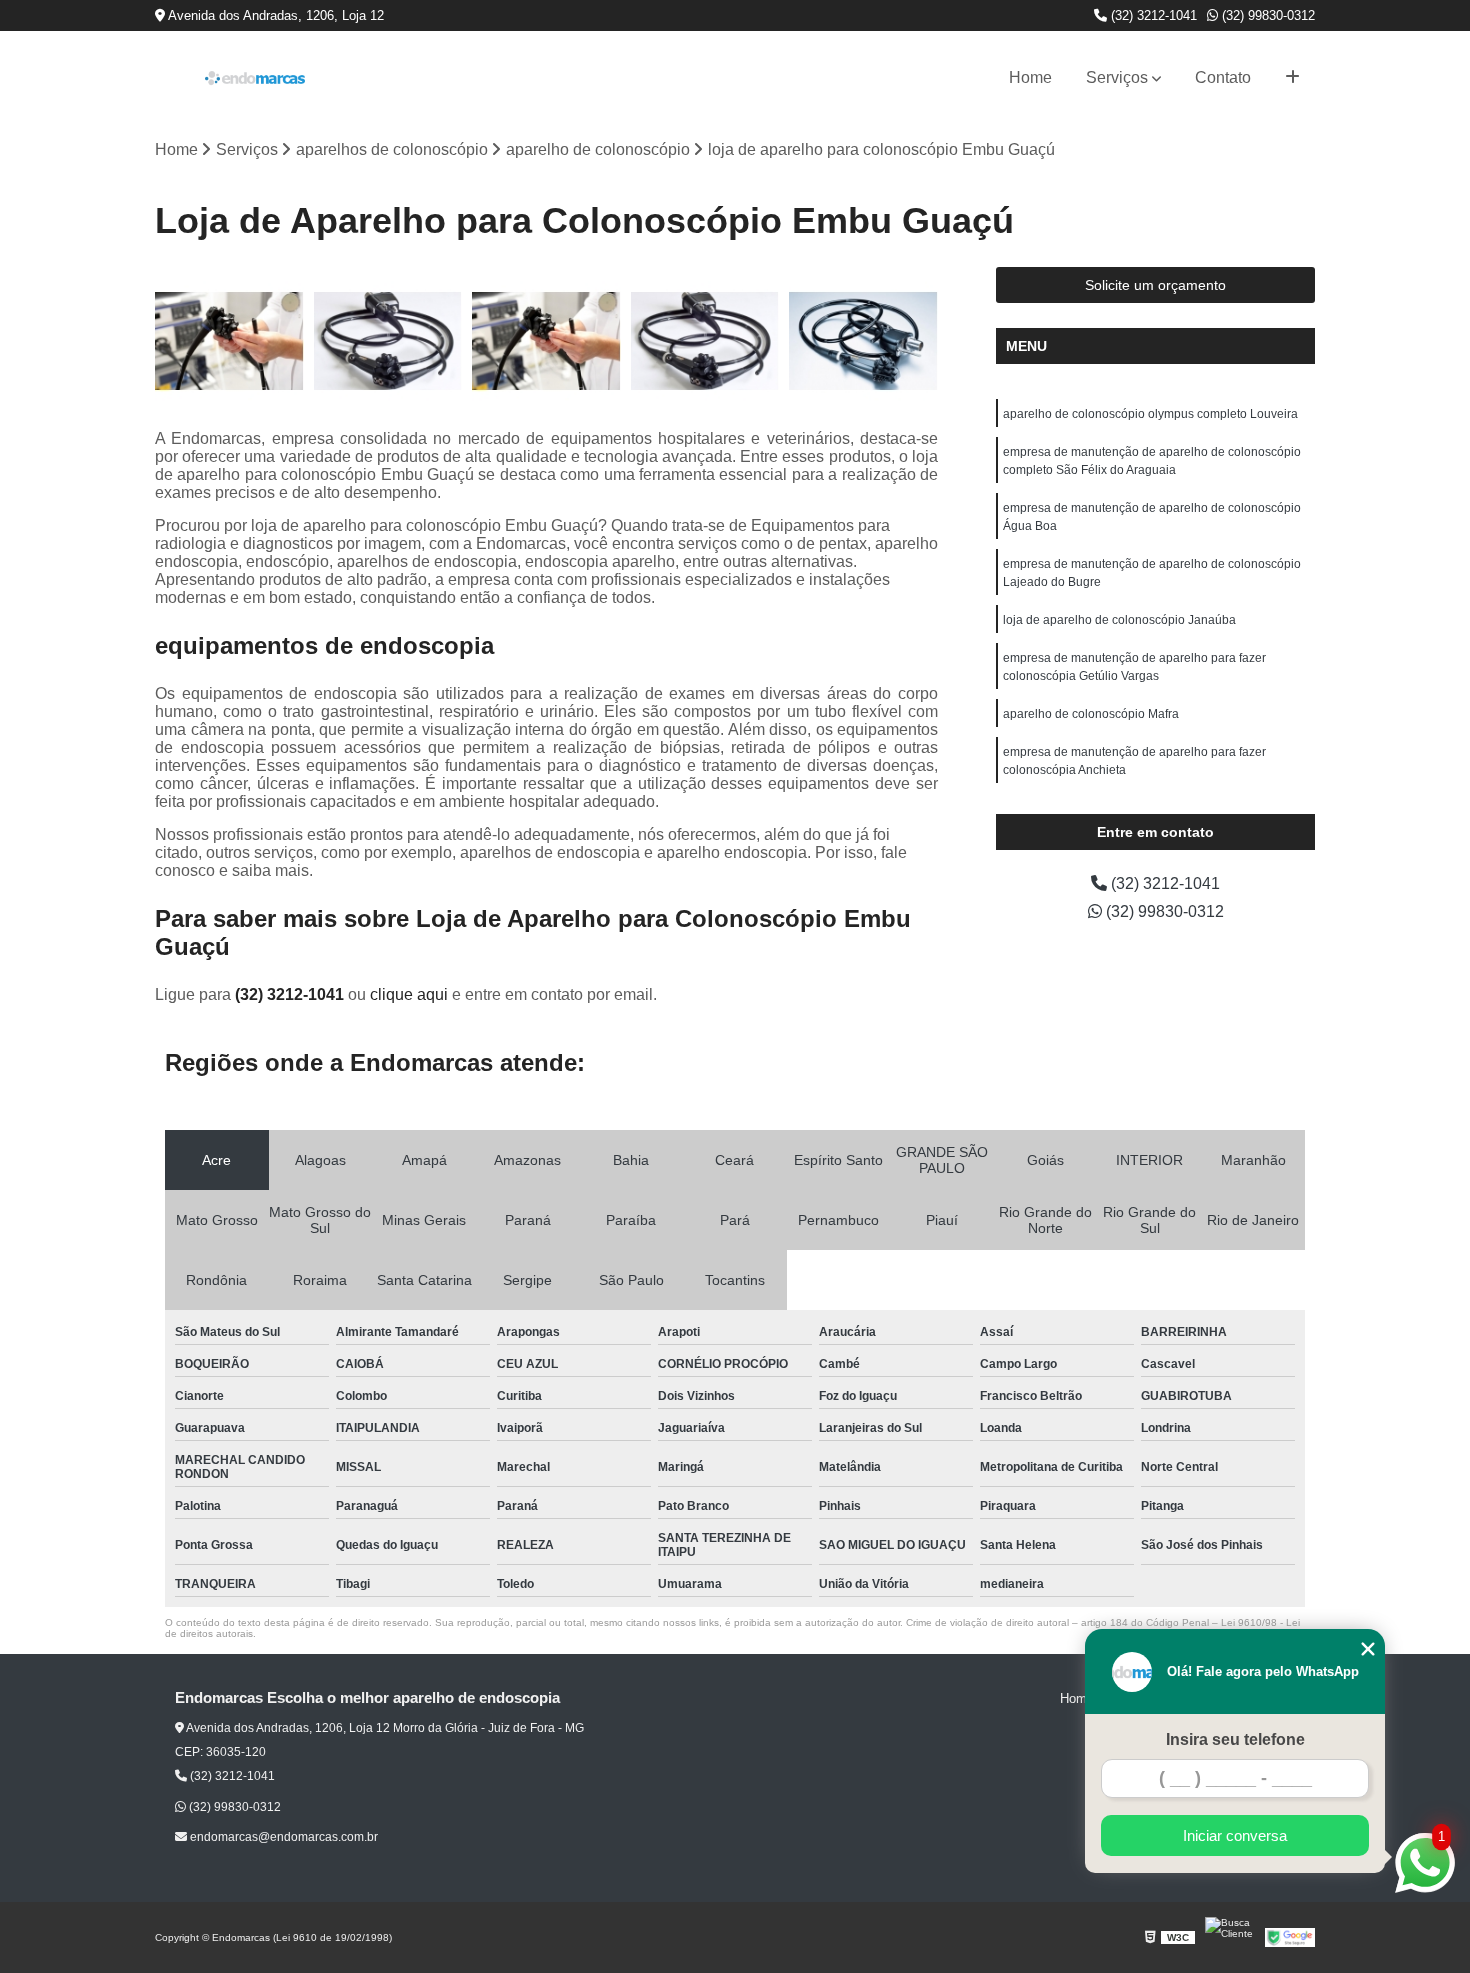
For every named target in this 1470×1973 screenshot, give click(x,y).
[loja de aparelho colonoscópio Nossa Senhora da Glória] (863, 341)
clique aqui (409, 994)
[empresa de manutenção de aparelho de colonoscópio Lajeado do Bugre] (546, 341)
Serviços (1117, 77)
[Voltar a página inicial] (255, 78)
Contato (1223, 77)
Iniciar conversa (1235, 1835)
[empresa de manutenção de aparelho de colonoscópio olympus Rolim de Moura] (229, 341)
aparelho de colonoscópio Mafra (1091, 714)
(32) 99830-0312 (1266, 15)
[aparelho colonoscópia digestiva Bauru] (705, 341)
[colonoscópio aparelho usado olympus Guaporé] (388, 341)
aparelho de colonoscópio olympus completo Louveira (1150, 414)
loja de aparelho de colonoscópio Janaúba (1119, 620)
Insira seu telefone (1235, 1739)
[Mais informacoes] (1292, 78)
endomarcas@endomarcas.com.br (282, 1837)
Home (1030, 77)
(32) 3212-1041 (1152, 15)
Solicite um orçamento (1155, 285)
